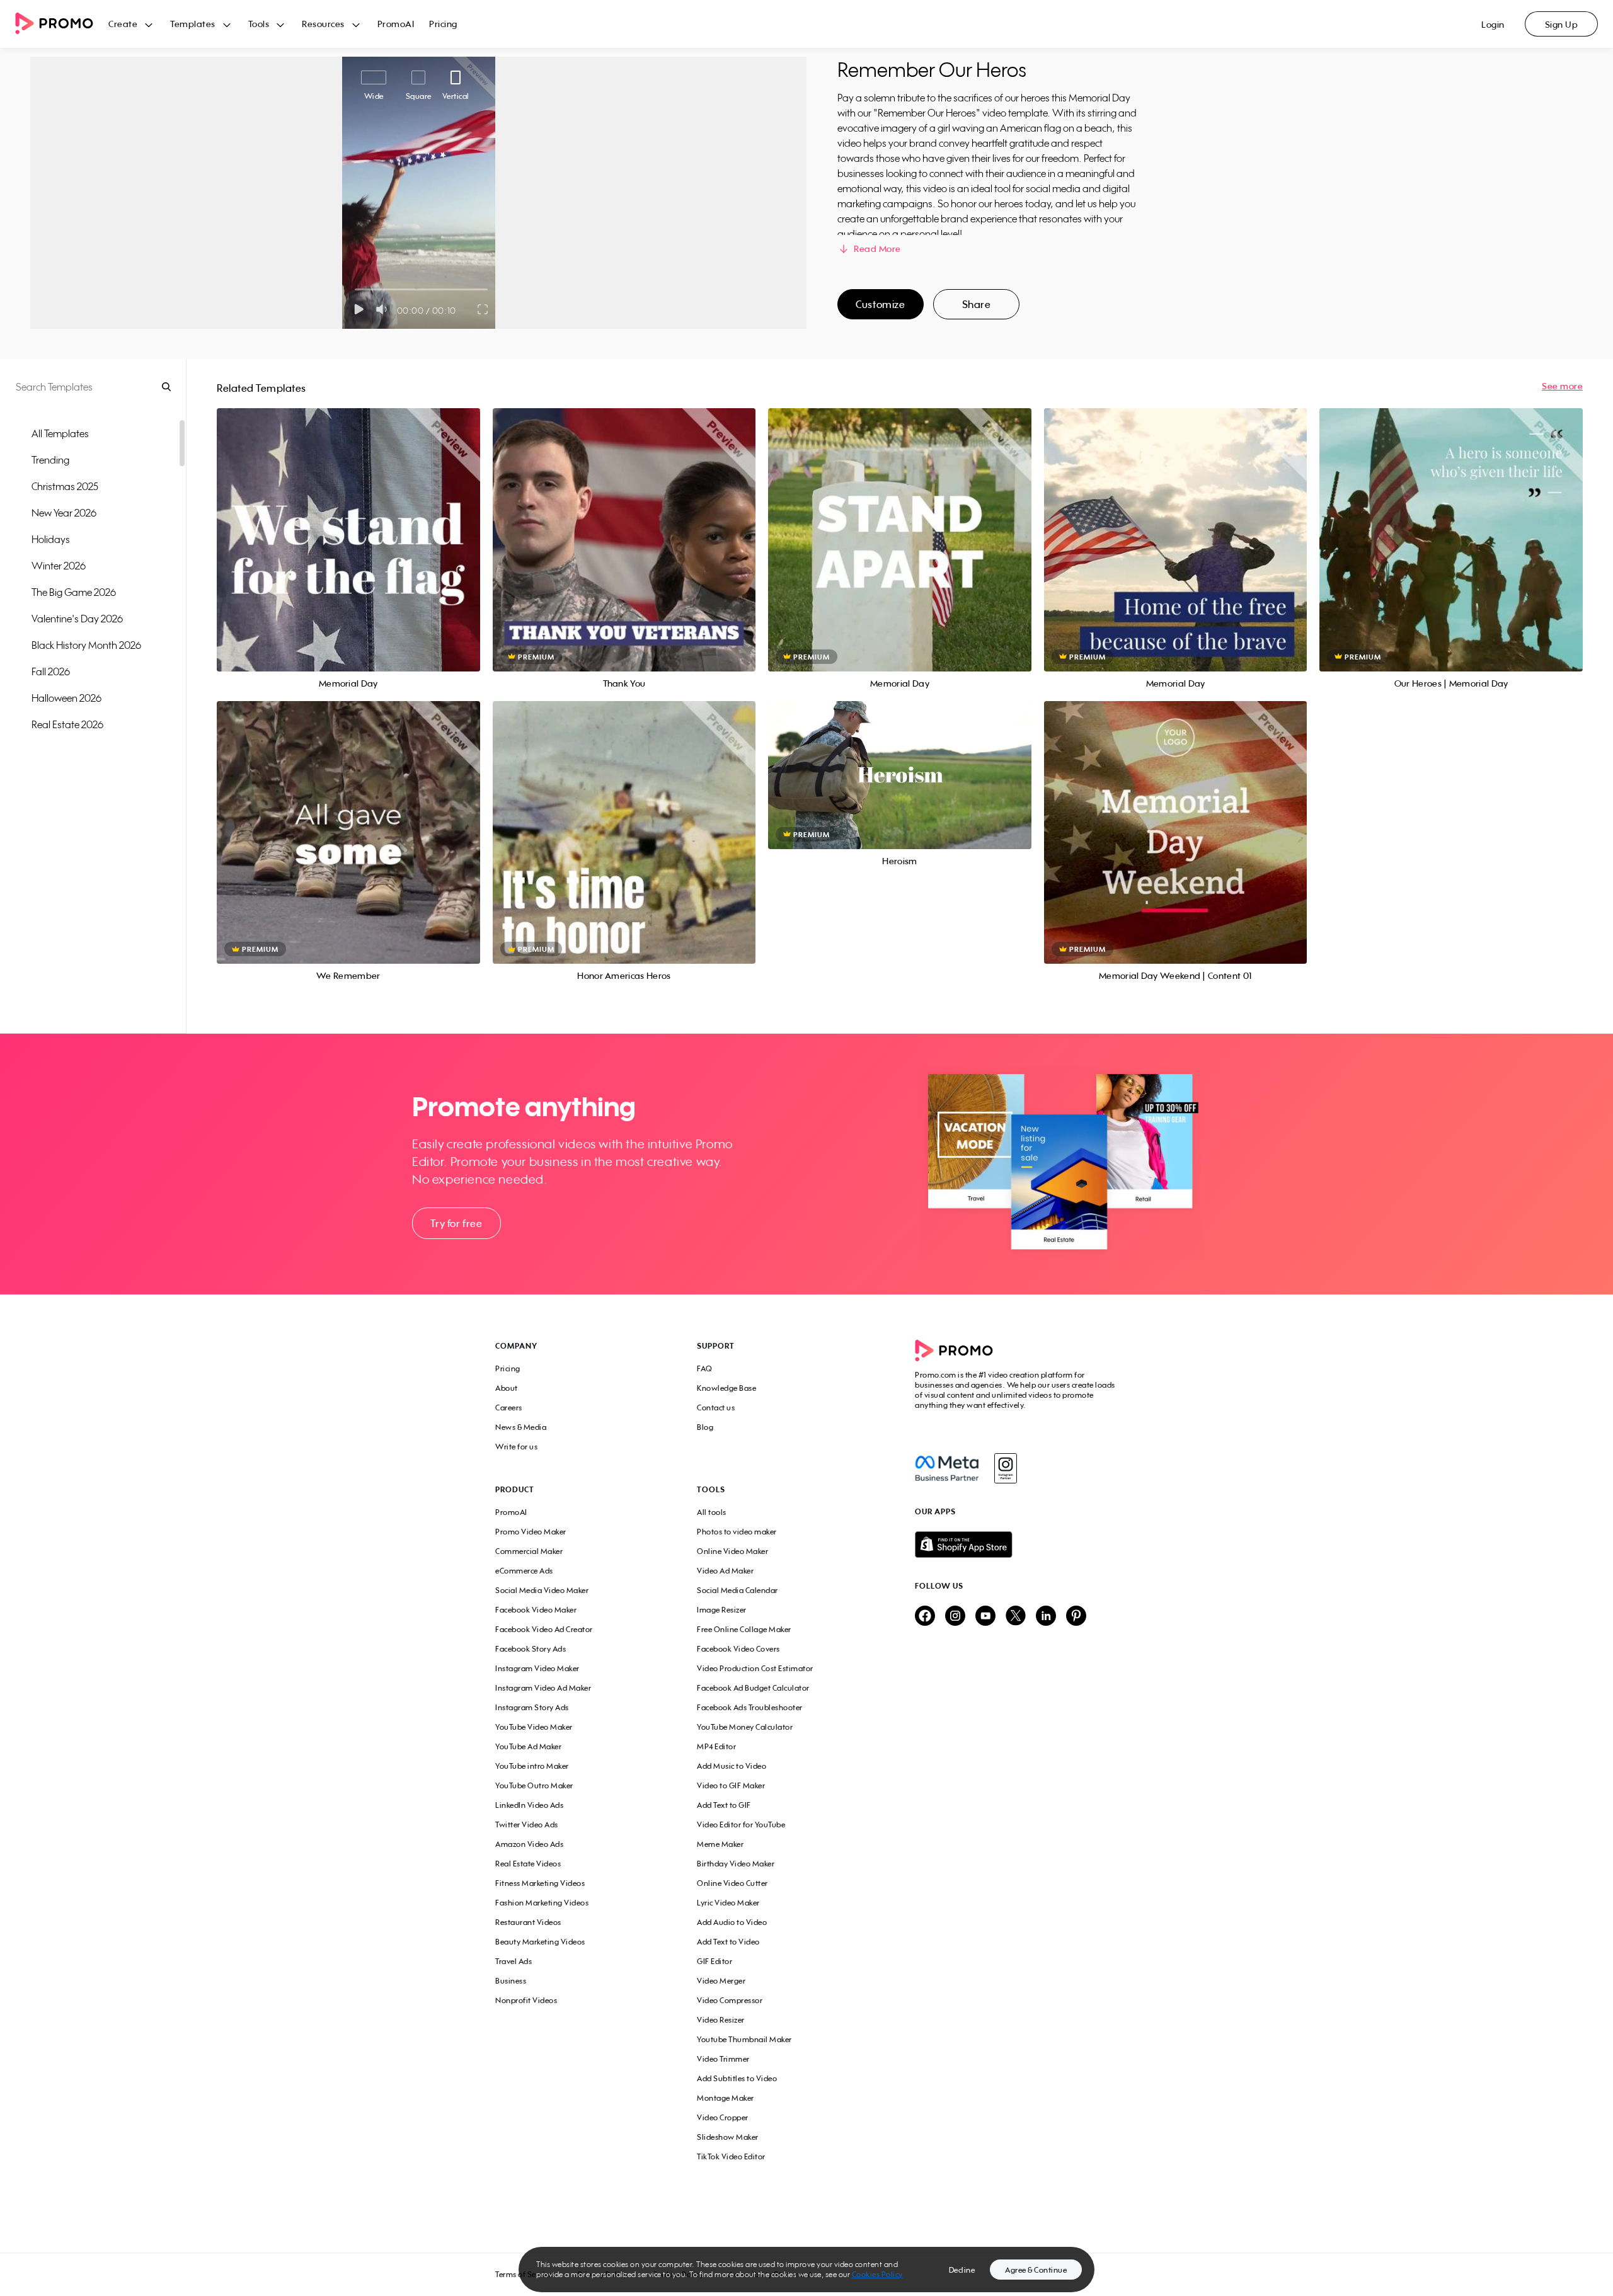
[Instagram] (1005, 1468)
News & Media (521, 1427)
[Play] (359, 309)
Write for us (516, 1447)
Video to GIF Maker (731, 1785)
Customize (880, 304)
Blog (705, 1427)
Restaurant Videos (528, 1922)
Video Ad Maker (725, 1571)
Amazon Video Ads (529, 1844)
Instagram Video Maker (537, 1668)
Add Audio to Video (732, 1922)
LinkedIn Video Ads (529, 1805)
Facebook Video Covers (738, 1649)
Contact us (716, 1408)
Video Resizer (721, 2020)
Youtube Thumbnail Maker (744, 2039)
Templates (193, 24)
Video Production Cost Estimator (755, 1668)
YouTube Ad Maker (528, 1746)
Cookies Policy (877, 2274)
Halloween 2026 (66, 698)
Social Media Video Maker (542, 1590)
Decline (962, 2270)
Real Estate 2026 (67, 724)
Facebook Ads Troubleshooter (750, 1707)
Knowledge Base (726, 1388)
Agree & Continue (1036, 2270)
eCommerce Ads (524, 1571)
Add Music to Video (732, 1766)
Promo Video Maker (531, 1532)
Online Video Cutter (732, 1883)
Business (511, 1981)
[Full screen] (483, 309)
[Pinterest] (1076, 1617)
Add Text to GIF (724, 1805)
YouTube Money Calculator (745, 1727)
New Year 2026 (64, 513)
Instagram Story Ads (532, 1707)
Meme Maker (720, 1844)
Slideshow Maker (728, 2137)
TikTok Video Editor (731, 2156)
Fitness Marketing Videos (540, 1883)
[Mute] (384, 309)
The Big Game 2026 (74, 592)
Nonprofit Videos (526, 2000)
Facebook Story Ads (531, 1649)
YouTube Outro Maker (534, 1785)
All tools (712, 1512)
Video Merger (721, 1981)
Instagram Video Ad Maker (543, 1688)
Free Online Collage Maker (744, 1629)
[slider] (355, 289)
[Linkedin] (1046, 1617)
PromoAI (396, 24)
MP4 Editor (716, 1746)
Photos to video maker (737, 1532)
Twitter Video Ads (527, 1825)
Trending (50, 460)
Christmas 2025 (65, 486)
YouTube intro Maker (532, 1766)
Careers (509, 1408)
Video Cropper (723, 2117)
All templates (60, 433)
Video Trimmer (723, 2059)
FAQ (705, 1368)
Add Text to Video (728, 1942)
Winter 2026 (59, 566)
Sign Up (1562, 24)
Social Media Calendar (738, 1590)
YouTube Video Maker (534, 1727)
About (507, 1388)
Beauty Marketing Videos (540, 1942)
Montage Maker (726, 2098)
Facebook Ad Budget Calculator (753, 1688)
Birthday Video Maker (736, 1864)
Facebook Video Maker (536, 1610)
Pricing (443, 24)
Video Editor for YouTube (741, 1825)
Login (1493, 24)
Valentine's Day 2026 (77, 619)
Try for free (456, 1223)
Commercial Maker (529, 1551)
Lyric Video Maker (728, 1903)
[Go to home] (62, 24)
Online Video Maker (732, 1551)
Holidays (51, 539)
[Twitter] (1016, 1617)
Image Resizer (722, 1610)
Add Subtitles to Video (737, 2078)
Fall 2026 (51, 671)
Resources (323, 24)
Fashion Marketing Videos (542, 1903)
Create (123, 24)
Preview (348, 526)
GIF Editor (715, 1961)
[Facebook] (947, 1468)
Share (977, 304)
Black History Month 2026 (86, 645)
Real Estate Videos (528, 1864)
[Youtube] (985, 1617)
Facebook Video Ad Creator (544, 1629)
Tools (259, 24)
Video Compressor (730, 2000)
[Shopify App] (1016, 1545)
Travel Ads (514, 1961)
